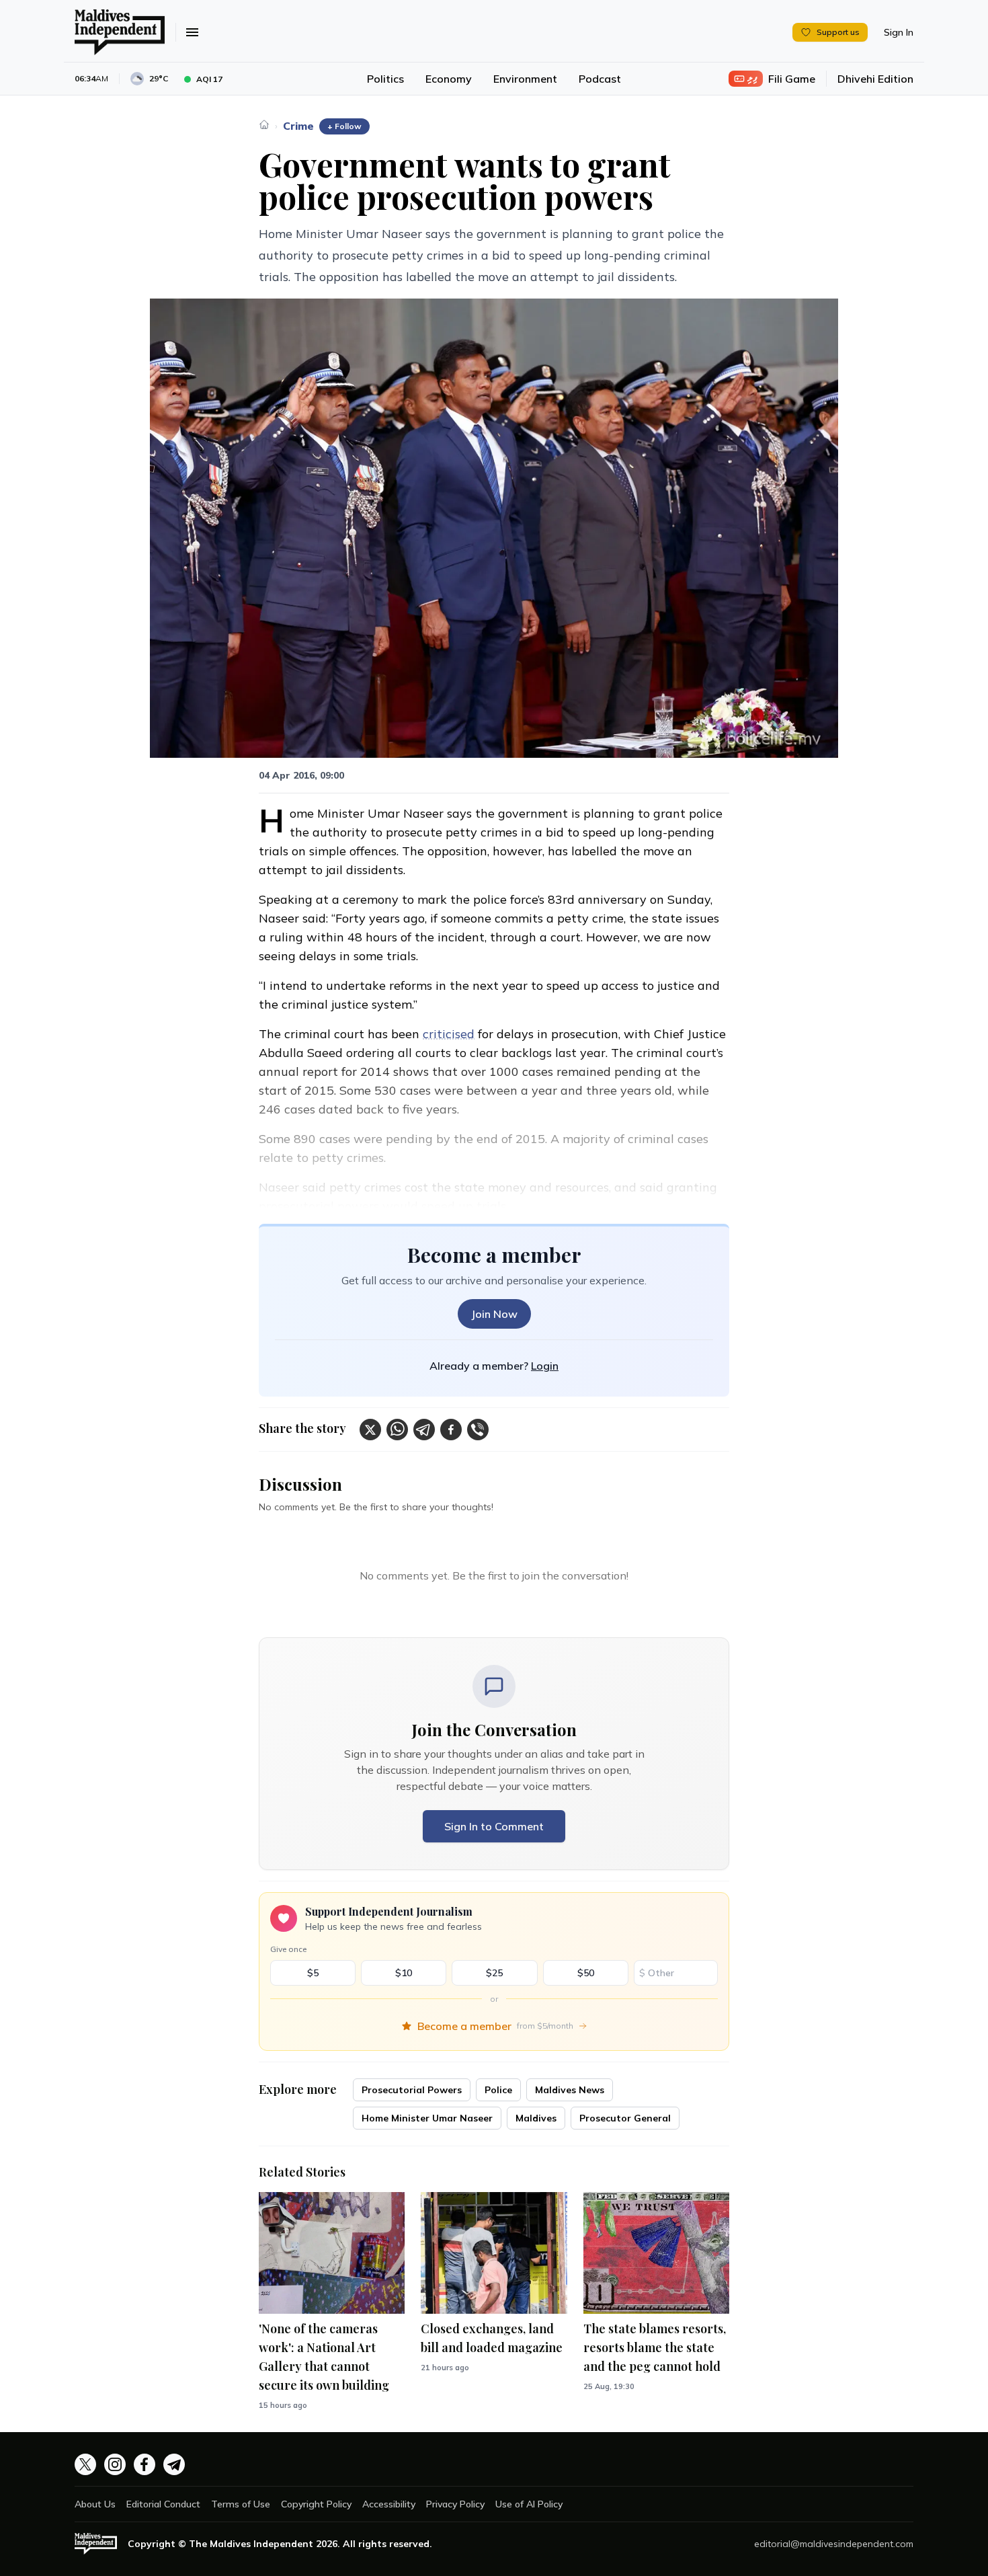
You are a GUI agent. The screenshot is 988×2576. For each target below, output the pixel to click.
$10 (404, 1973)
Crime (298, 126)
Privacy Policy (455, 2504)
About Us (95, 2504)
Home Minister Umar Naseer (427, 2118)
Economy (449, 79)
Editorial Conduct (163, 2504)
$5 (313, 1973)
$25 (494, 1973)
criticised (449, 1034)
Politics (385, 79)
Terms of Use (241, 2504)
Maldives (536, 2118)
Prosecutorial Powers (412, 2090)
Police (498, 2090)
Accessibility (389, 2504)
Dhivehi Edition (875, 79)
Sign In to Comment (494, 1826)
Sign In (899, 32)
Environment (525, 79)
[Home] (264, 124)
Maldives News (570, 2090)
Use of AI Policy (529, 2504)
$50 (586, 1973)
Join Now (494, 1314)
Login (545, 1366)
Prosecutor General (625, 2118)
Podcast (600, 79)
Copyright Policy (316, 2504)
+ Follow (344, 126)
